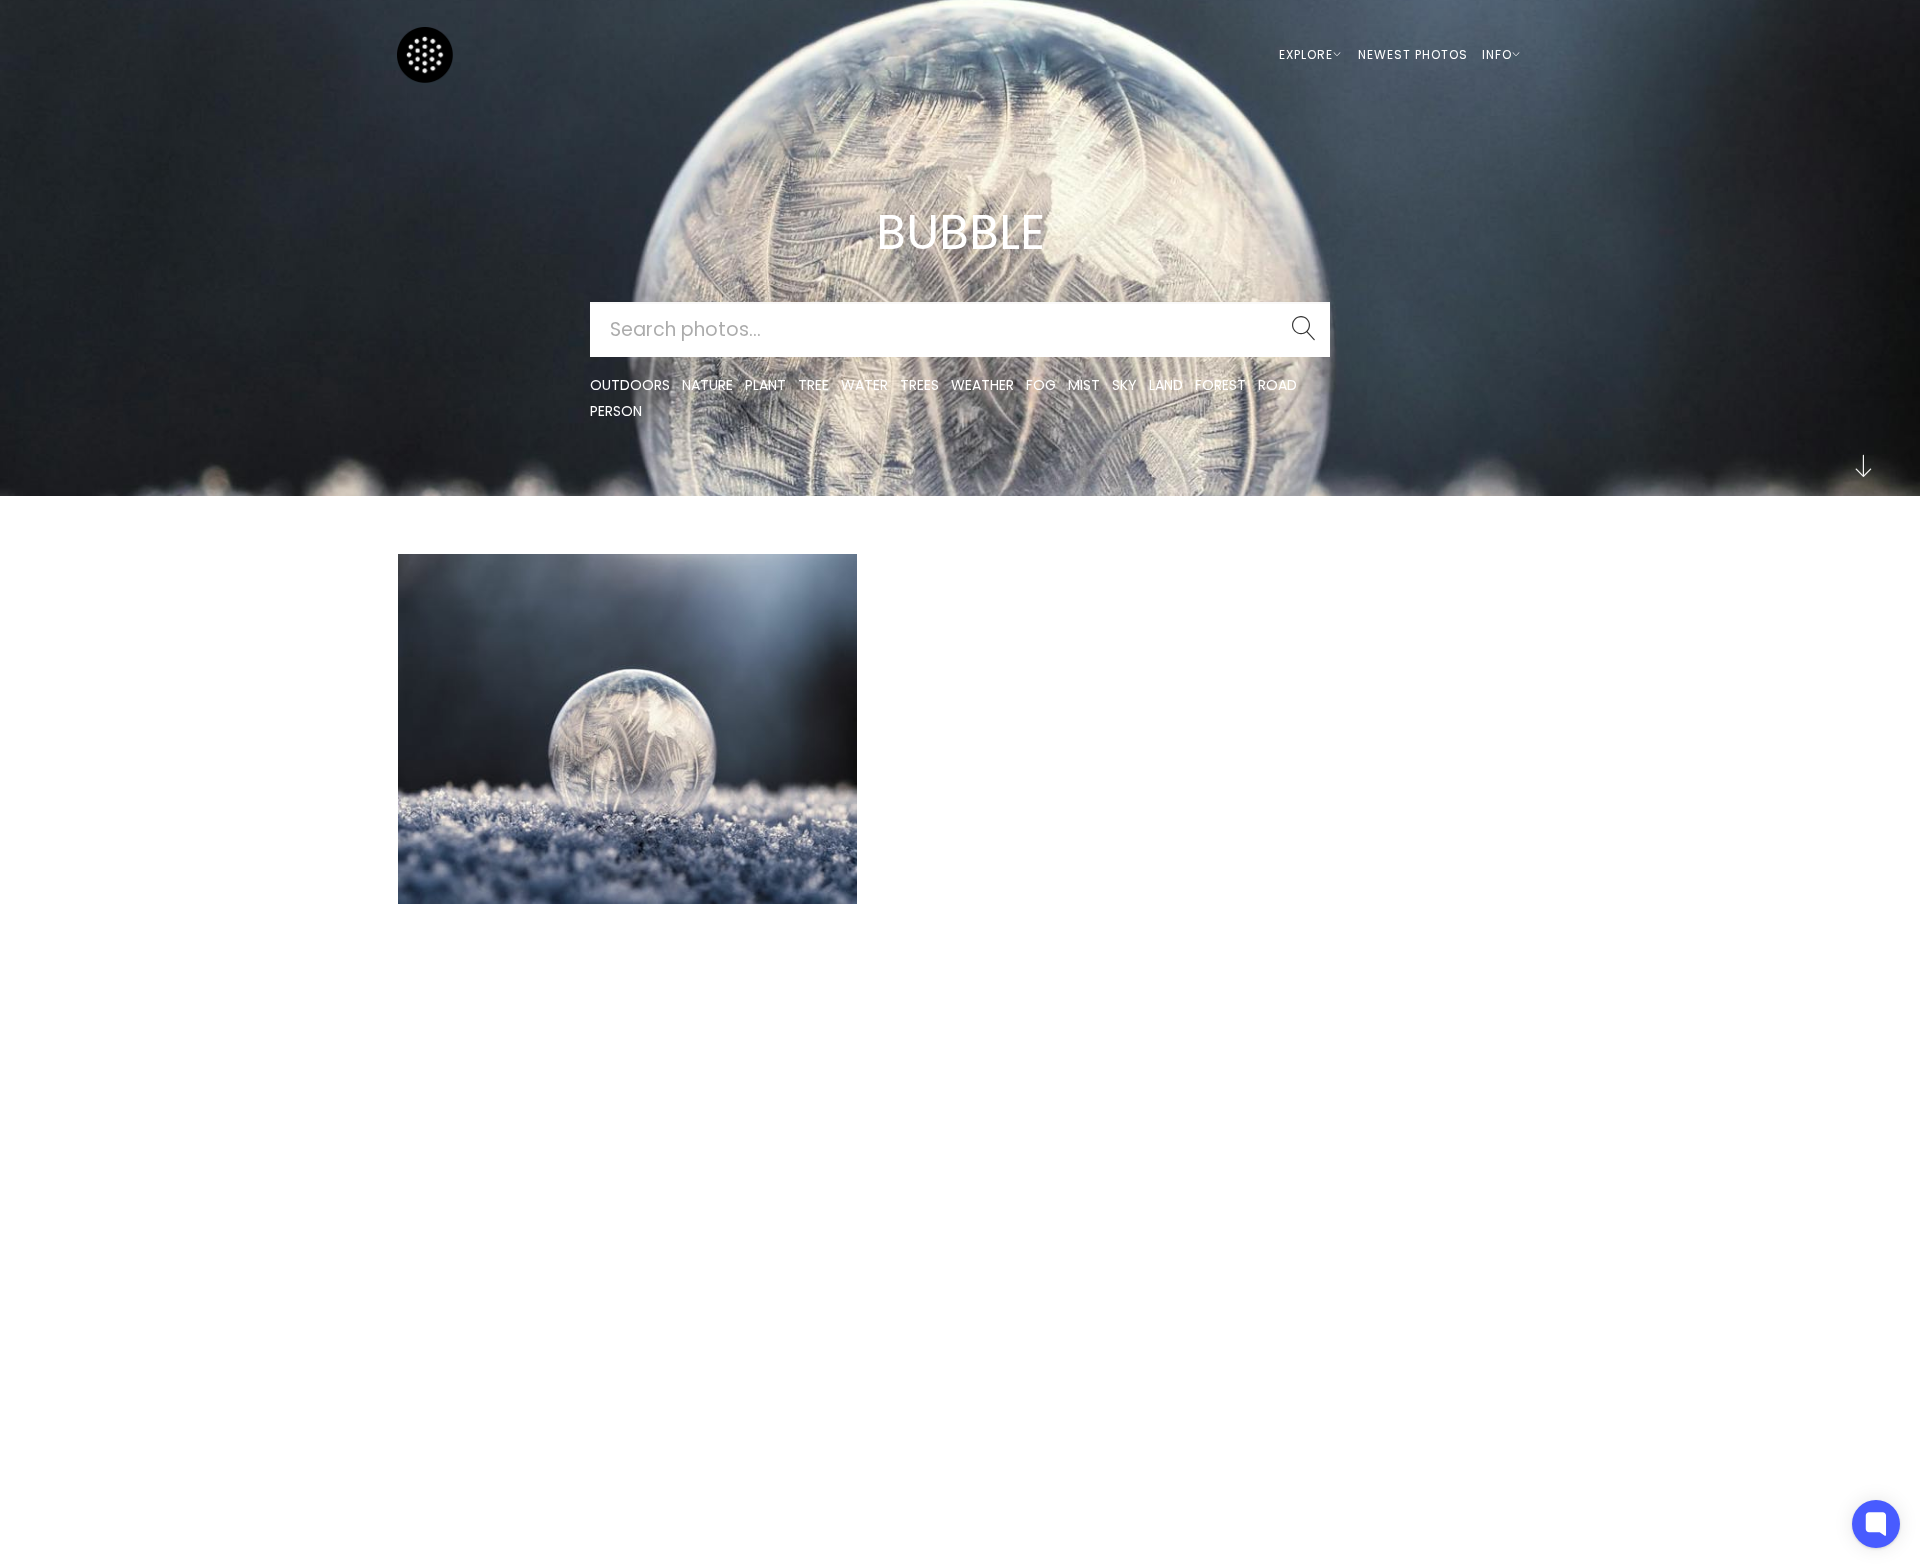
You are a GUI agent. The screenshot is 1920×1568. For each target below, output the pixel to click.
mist (1084, 385)
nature (707, 385)
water (864, 385)
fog (1041, 385)
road (1277, 385)
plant (765, 385)
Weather (982, 385)
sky (1124, 385)
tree (813, 385)
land (1166, 385)
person (616, 411)
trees (919, 385)
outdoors (630, 385)
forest (1220, 385)
